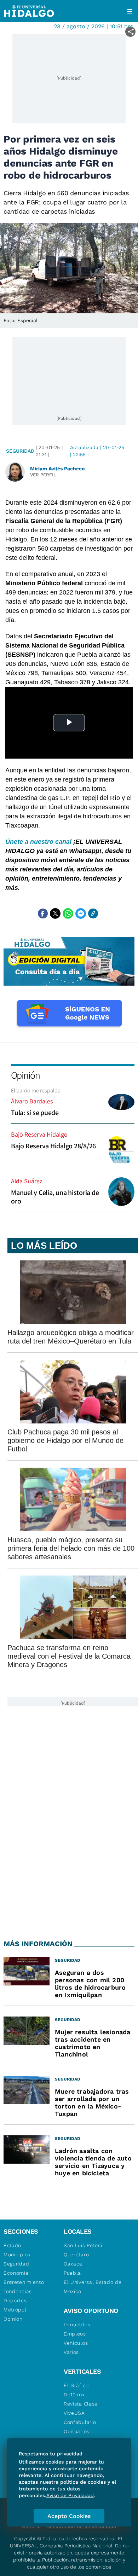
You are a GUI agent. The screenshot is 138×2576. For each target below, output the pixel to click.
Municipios (17, 2255)
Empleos (75, 2334)
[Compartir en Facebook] (43, 913)
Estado (12, 2245)
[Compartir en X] (55, 913)
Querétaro (76, 2255)
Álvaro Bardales (32, 1101)
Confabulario (80, 2422)
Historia (31, 2526)
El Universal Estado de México (93, 2287)
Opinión (25, 1075)
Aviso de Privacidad (70, 2495)
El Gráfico (76, 2385)
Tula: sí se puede (35, 1113)
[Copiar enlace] (93, 913)
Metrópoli (16, 2310)
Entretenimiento (24, 2282)
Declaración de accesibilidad (81, 2526)
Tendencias (18, 2291)
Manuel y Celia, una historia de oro (55, 1197)
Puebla (72, 2273)
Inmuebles (77, 2325)
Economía (16, 2273)
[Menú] (130, 11)
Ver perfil (43, 475)
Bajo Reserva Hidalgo (39, 1134)
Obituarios (77, 2431)
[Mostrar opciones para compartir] (130, 32)
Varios (71, 2352)
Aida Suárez (27, 1181)
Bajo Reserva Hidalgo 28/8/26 (53, 1146)
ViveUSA (74, 2413)
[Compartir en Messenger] (81, 913)
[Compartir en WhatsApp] (68, 913)
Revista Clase (81, 2404)
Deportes (15, 2301)
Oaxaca (73, 2264)
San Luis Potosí (83, 2245)
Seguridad (20, 451)
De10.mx (74, 2395)
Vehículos (76, 2343)
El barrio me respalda (36, 1090)
